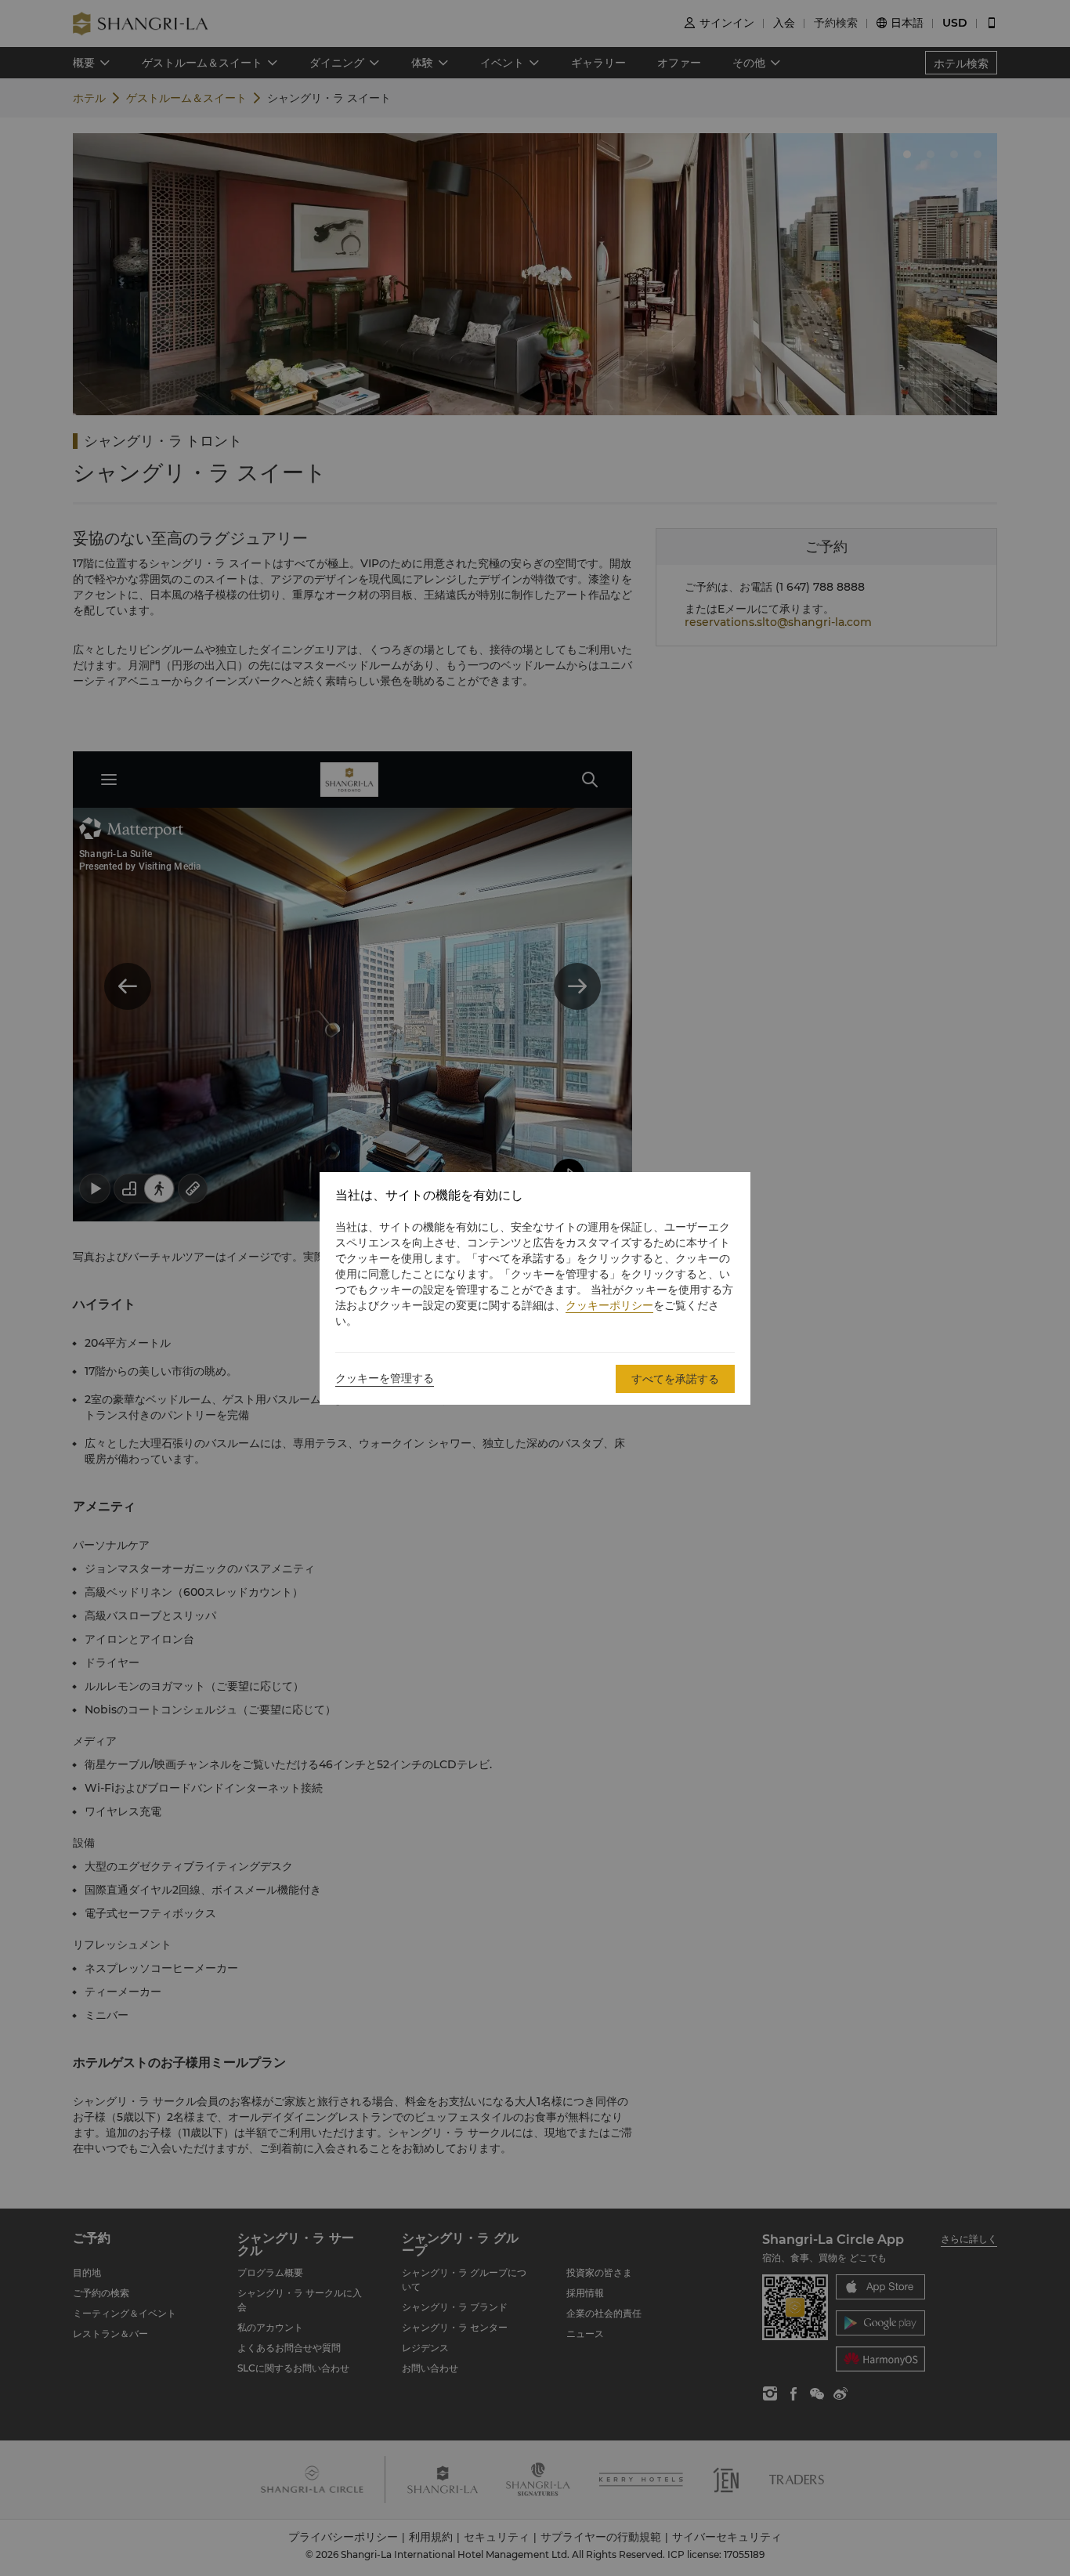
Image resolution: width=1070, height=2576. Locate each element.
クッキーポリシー (609, 1305)
